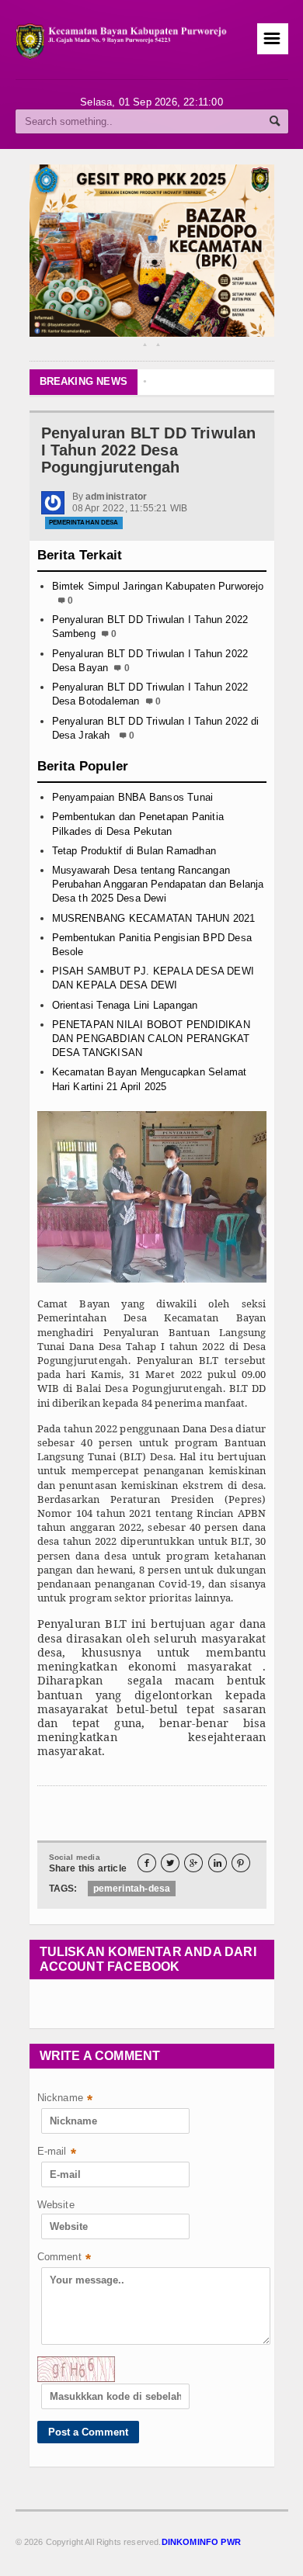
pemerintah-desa (132, 1889)
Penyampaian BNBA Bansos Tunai (133, 797)
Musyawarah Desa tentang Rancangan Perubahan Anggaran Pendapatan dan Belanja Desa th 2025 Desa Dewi (158, 884)
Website (56, 2205)
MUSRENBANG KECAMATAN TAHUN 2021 (154, 918)
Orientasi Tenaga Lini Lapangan (125, 1005)
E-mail (57, 2153)
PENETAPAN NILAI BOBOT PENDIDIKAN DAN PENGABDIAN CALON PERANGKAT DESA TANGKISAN (151, 1039)
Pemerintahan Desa (84, 523)
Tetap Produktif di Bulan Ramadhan (134, 851)
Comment (64, 2258)
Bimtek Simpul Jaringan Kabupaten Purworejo (158, 586)
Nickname (65, 2099)
